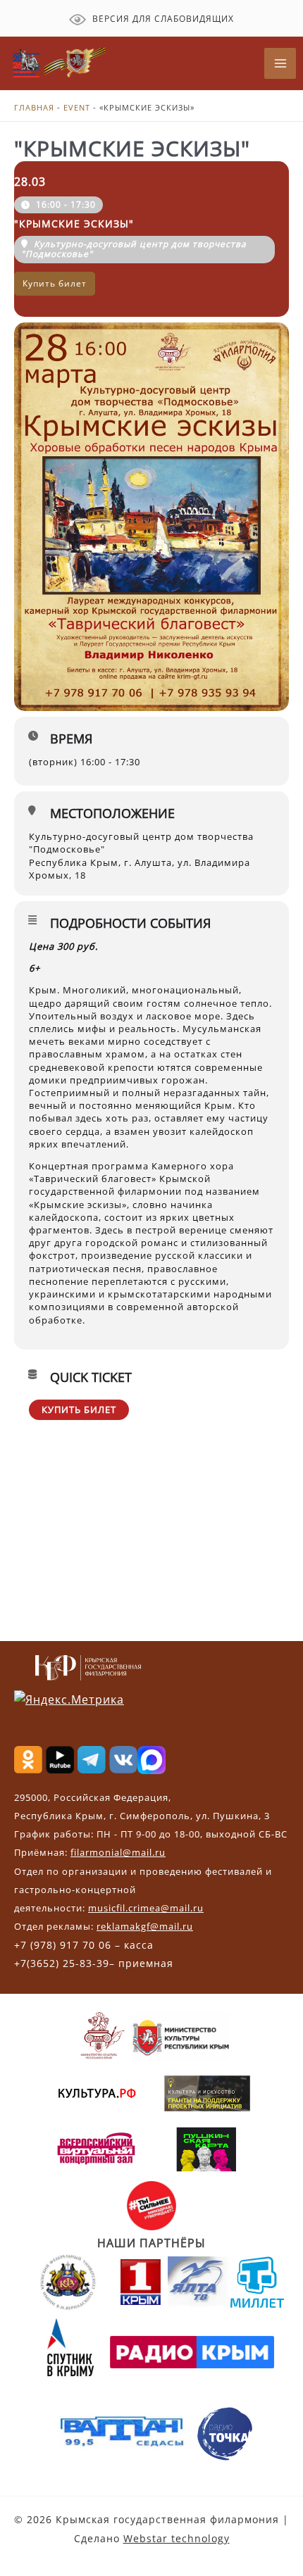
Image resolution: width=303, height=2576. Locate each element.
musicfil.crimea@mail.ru (146, 1908)
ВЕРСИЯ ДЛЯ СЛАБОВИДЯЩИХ (162, 19)
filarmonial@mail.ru (118, 1852)
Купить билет (79, 1409)
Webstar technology (177, 2538)
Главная (34, 107)
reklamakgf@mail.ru (145, 1926)
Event (77, 107)
